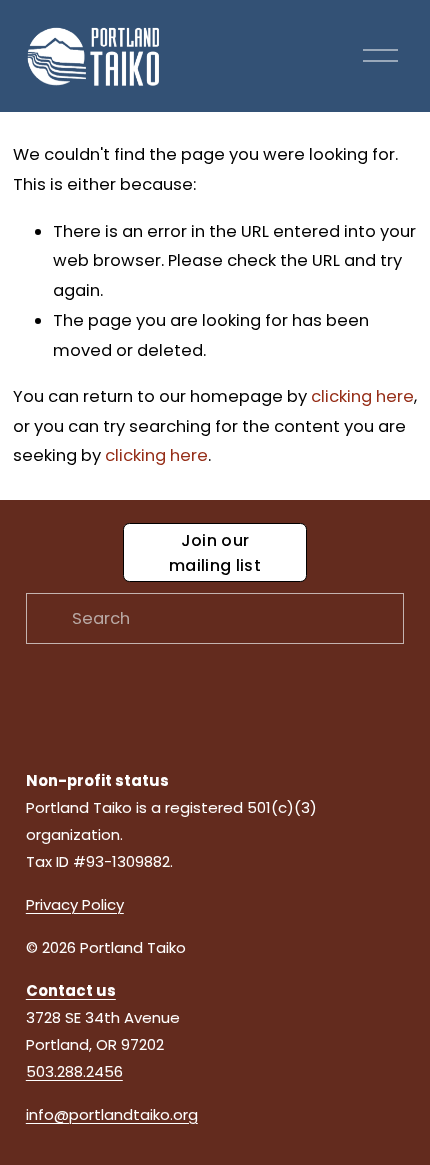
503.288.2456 (74, 1071)
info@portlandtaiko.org (112, 1114)
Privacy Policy (75, 904)
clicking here (362, 396)
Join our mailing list (215, 553)
